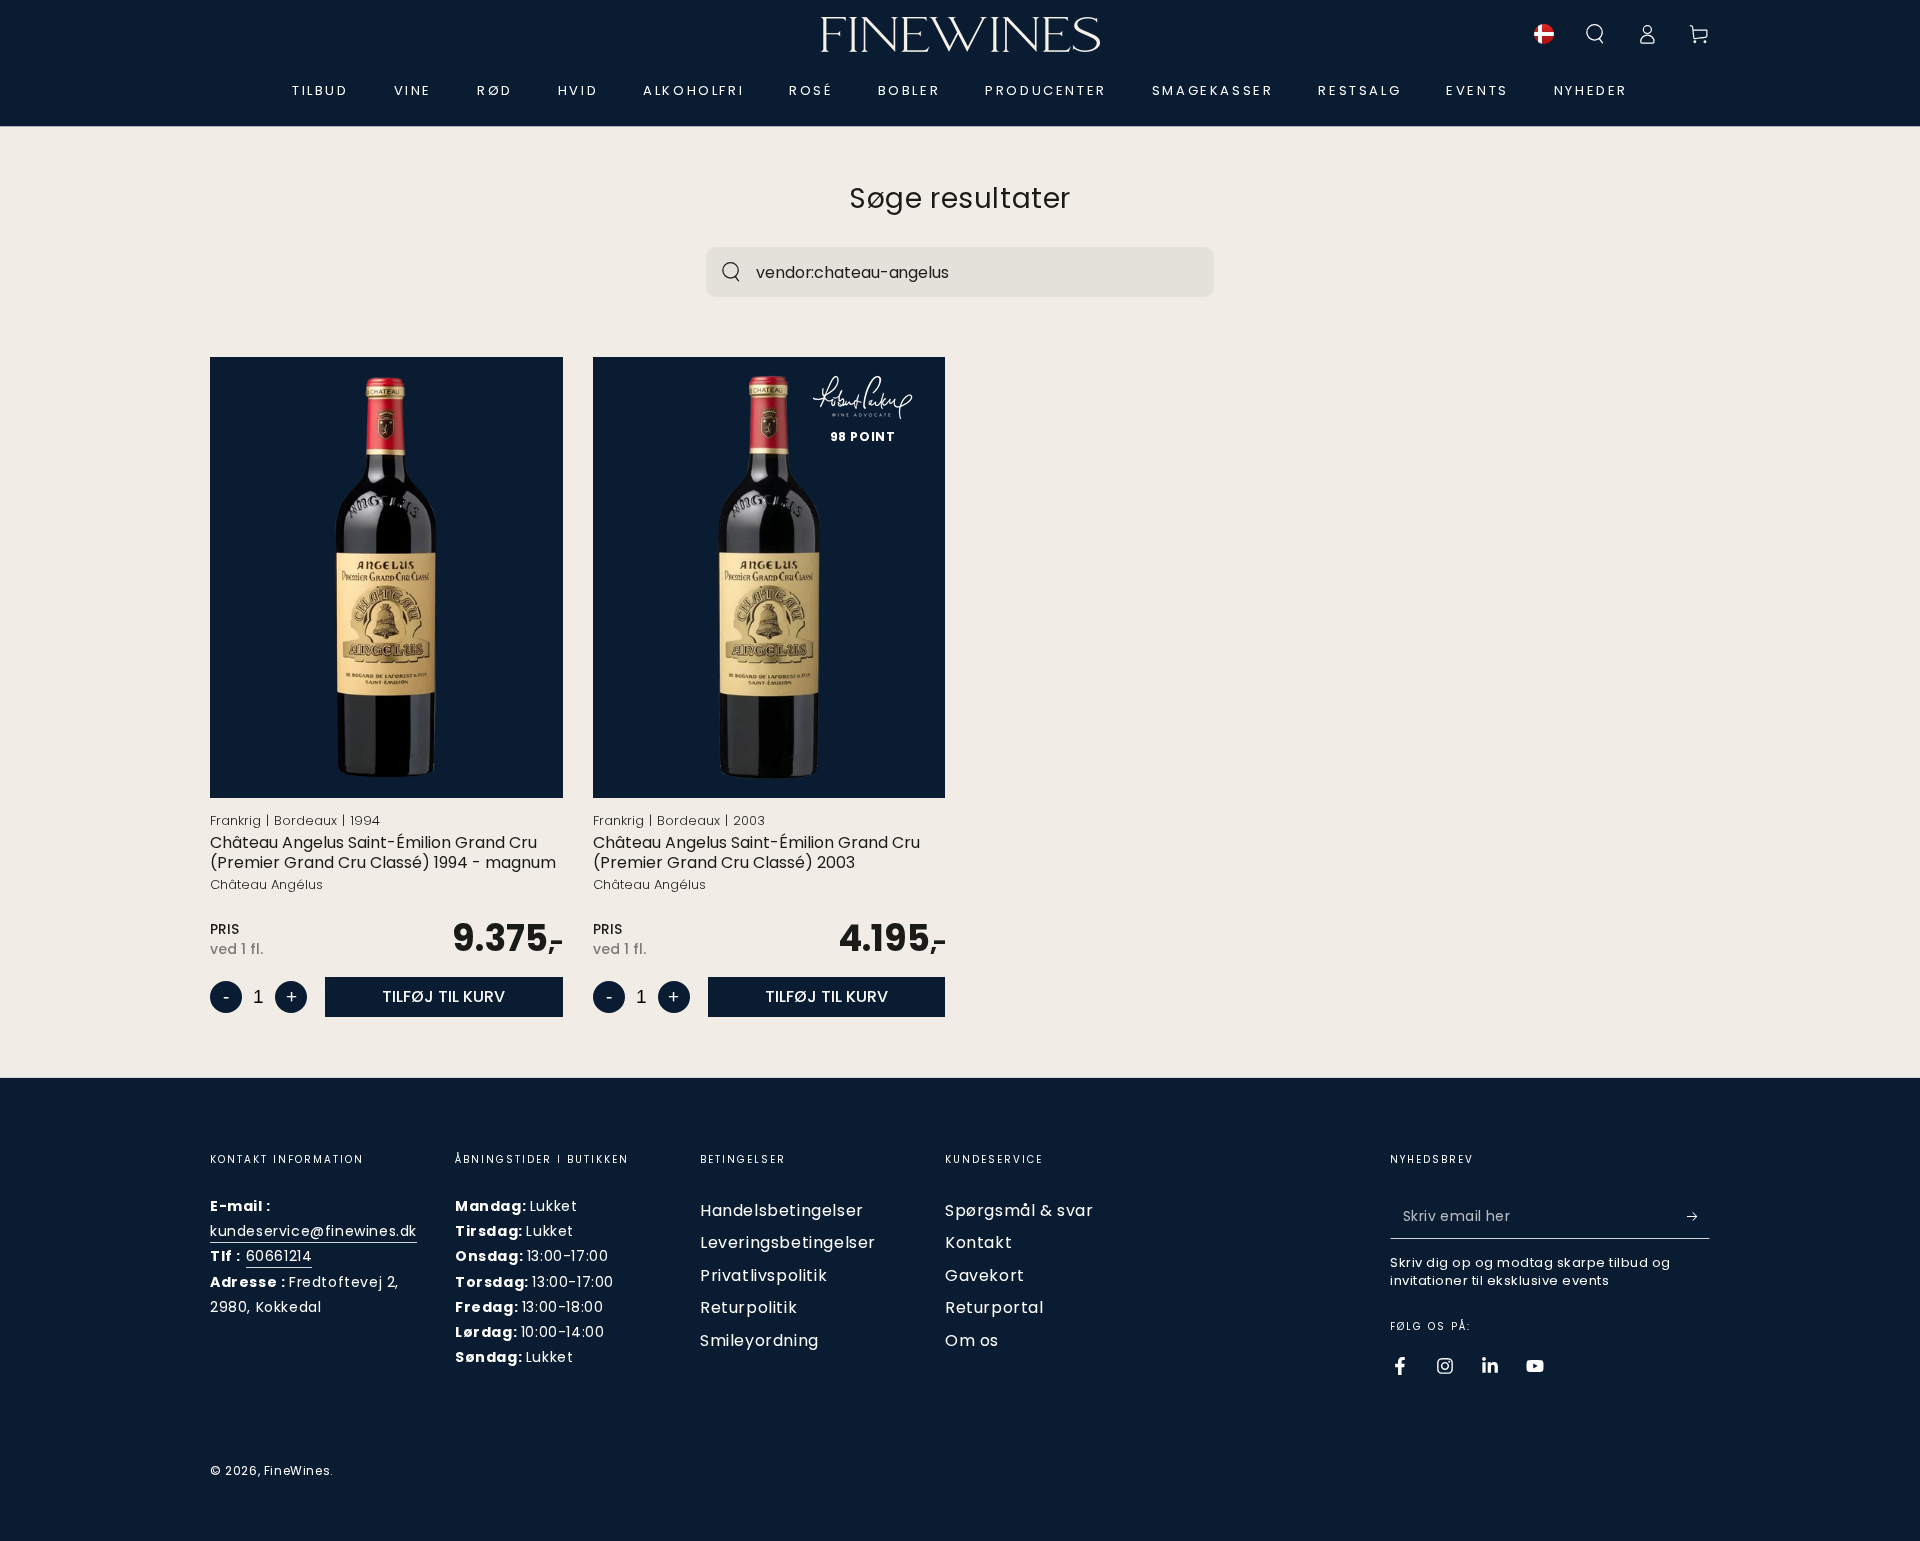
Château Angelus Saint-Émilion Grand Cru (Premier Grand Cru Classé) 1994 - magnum (383, 854)
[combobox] (938, 272)
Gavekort (985, 1275)
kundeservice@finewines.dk (313, 1231)
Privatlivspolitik (763, 1275)
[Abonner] (1698, 1216)
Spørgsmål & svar (1019, 1210)
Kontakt (978, 1242)
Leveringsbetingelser (788, 1242)
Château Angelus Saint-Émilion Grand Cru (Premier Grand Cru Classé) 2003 (756, 854)
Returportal (994, 1307)
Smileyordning (759, 1340)
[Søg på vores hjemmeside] (731, 272)
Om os (972, 1340)
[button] (1595, 34)
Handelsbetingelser (782, 1210)
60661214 (279, 1256)
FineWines (297, 1470)
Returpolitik (748, 1307)
